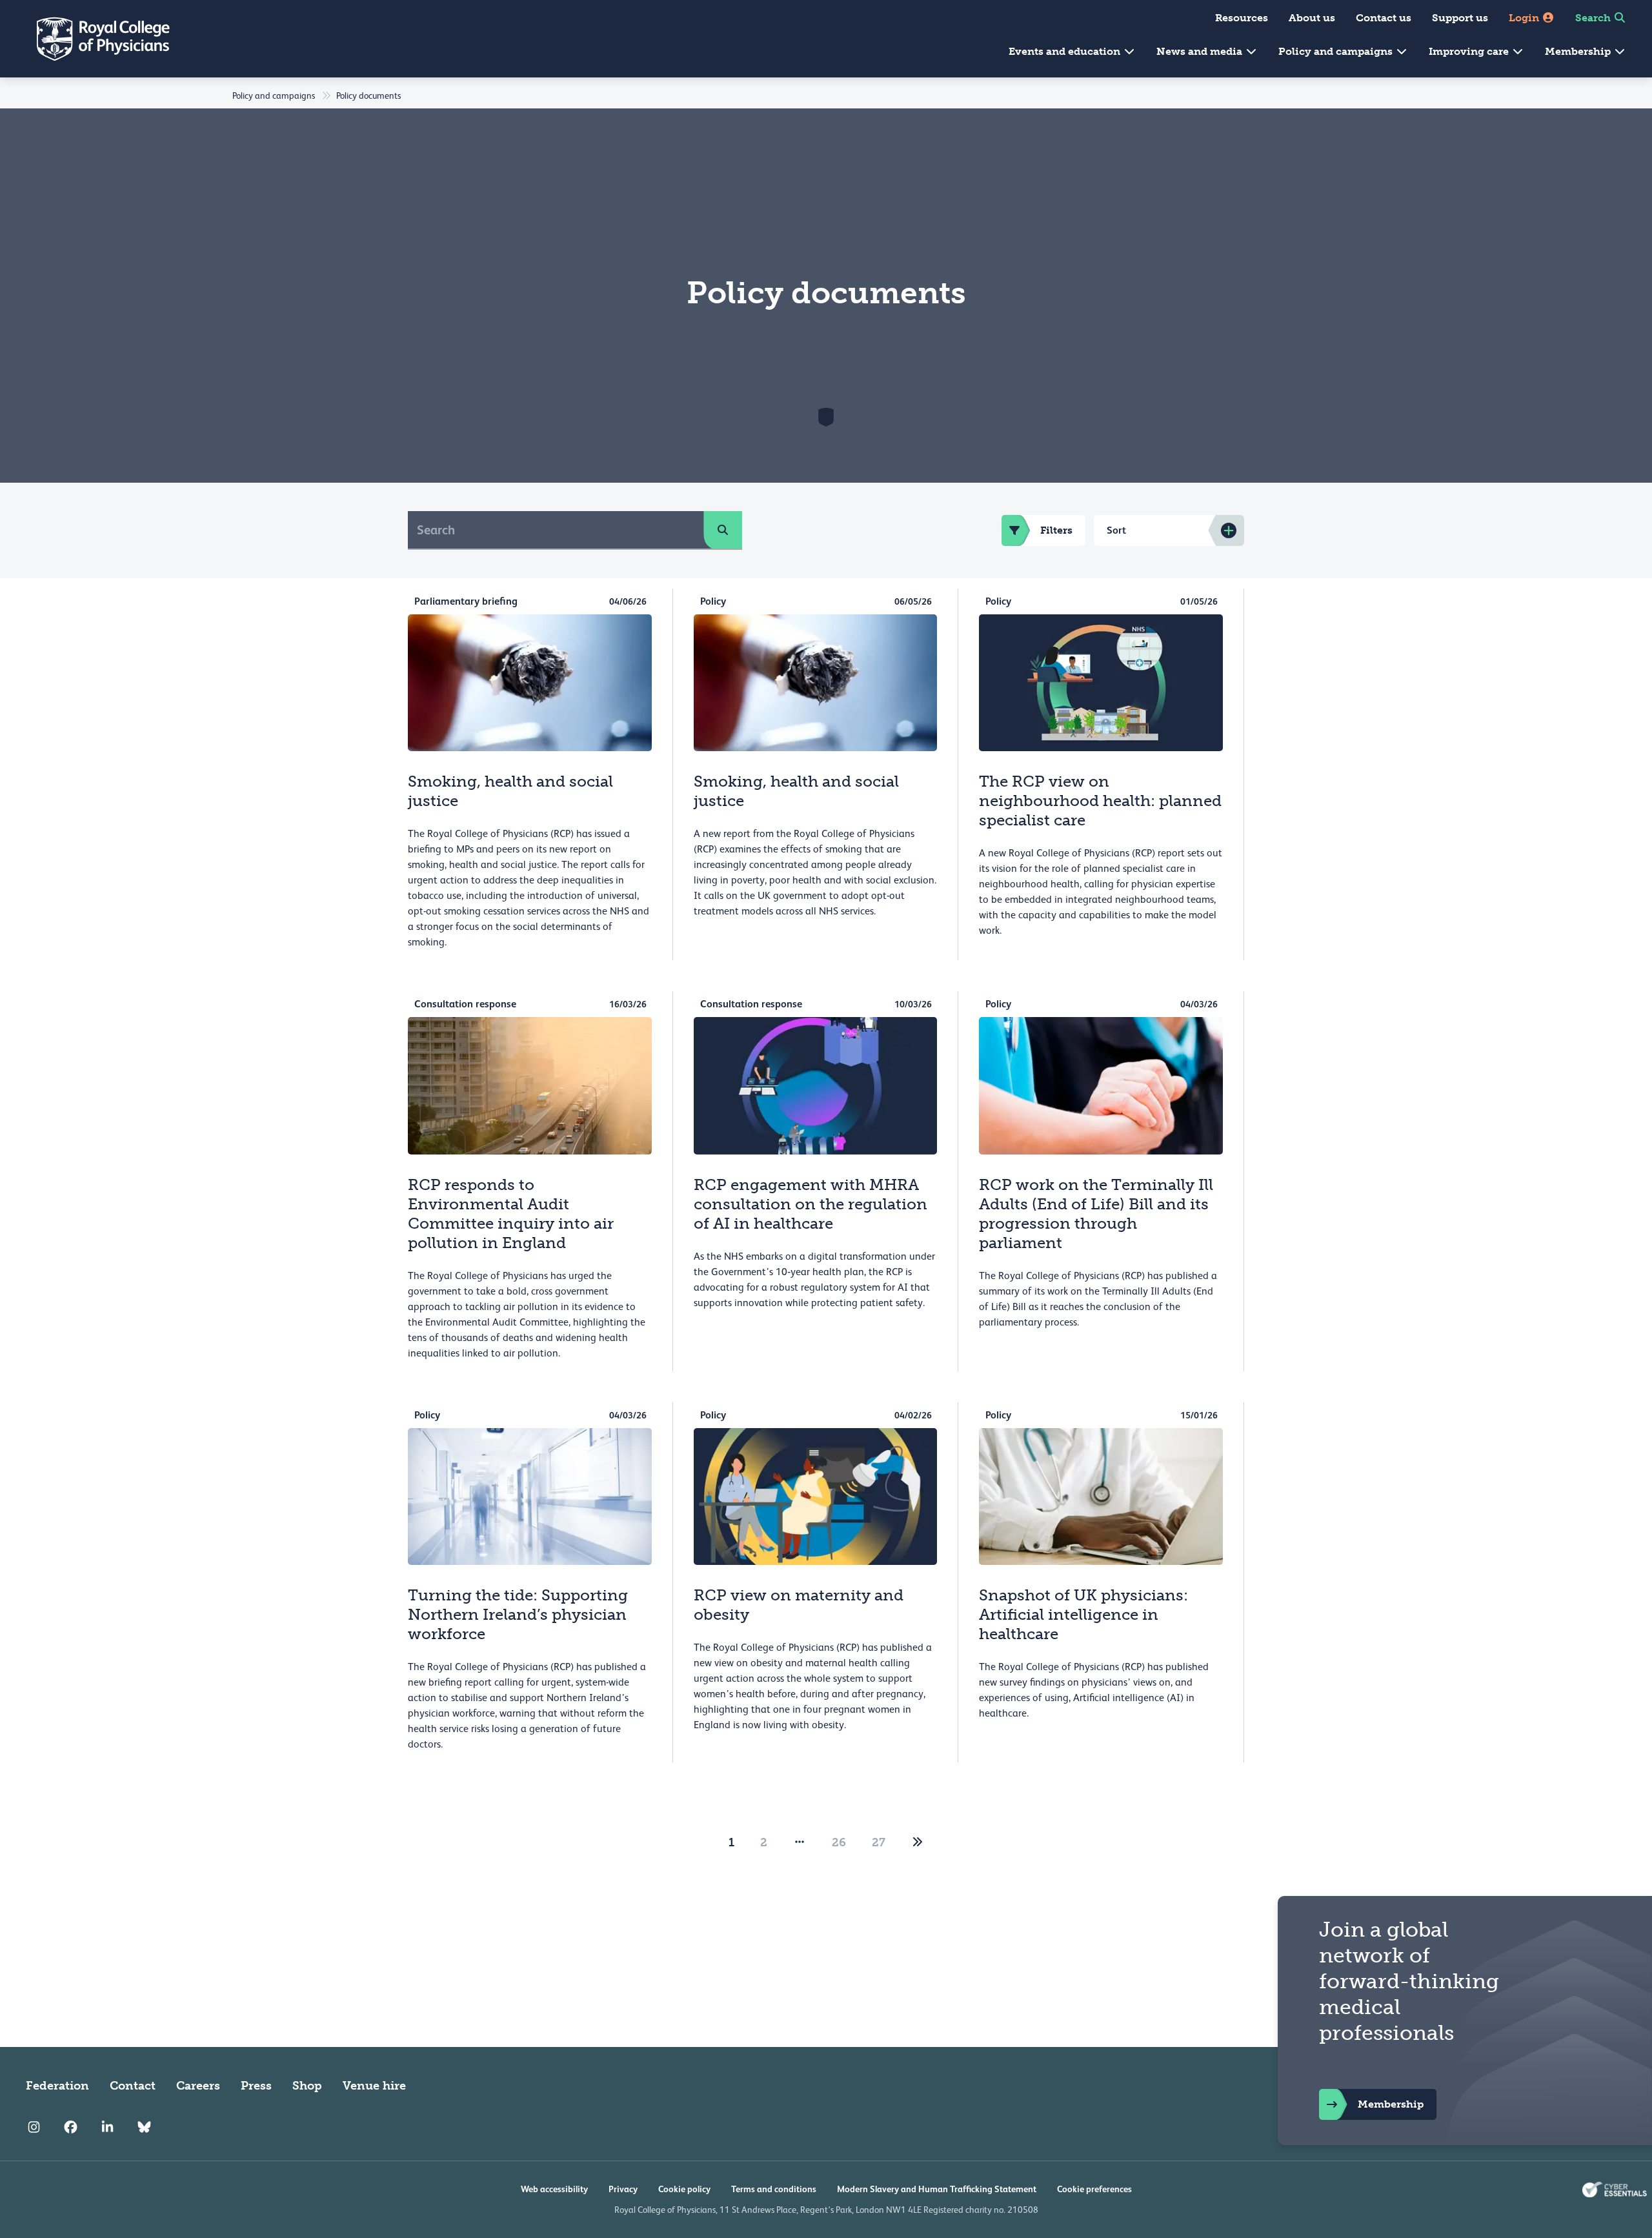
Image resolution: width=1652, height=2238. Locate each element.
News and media (1201, 51)
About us (1312, 18)
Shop (307, 2086)
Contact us (1384, 18)
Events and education (1066, 51)
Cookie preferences (1094, 2189)
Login (1525, 18)
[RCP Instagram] (34, 2127)
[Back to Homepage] (94, 39)
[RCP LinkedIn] (107, 2127)
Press (256, 2086)
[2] (918, 1842)
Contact (133, 2086)
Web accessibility (554, 2189)
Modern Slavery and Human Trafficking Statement (937, 2189)
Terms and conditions (774, 2189)
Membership (1579, 51)
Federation (57, 2086)
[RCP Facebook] (71, 2127)
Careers (198, 2086)
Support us (1460, 18)
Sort (1116, 530)
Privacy (623, 2189)
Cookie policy (684, 2189)
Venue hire (374, 2086)
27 (879, 1842)
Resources (1242, 18)
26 (839, 1842)
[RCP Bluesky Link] (144, 2127)
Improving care (1470, 51)
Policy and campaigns (1337, 51)
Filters (1056, 530)
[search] (723, 530)
